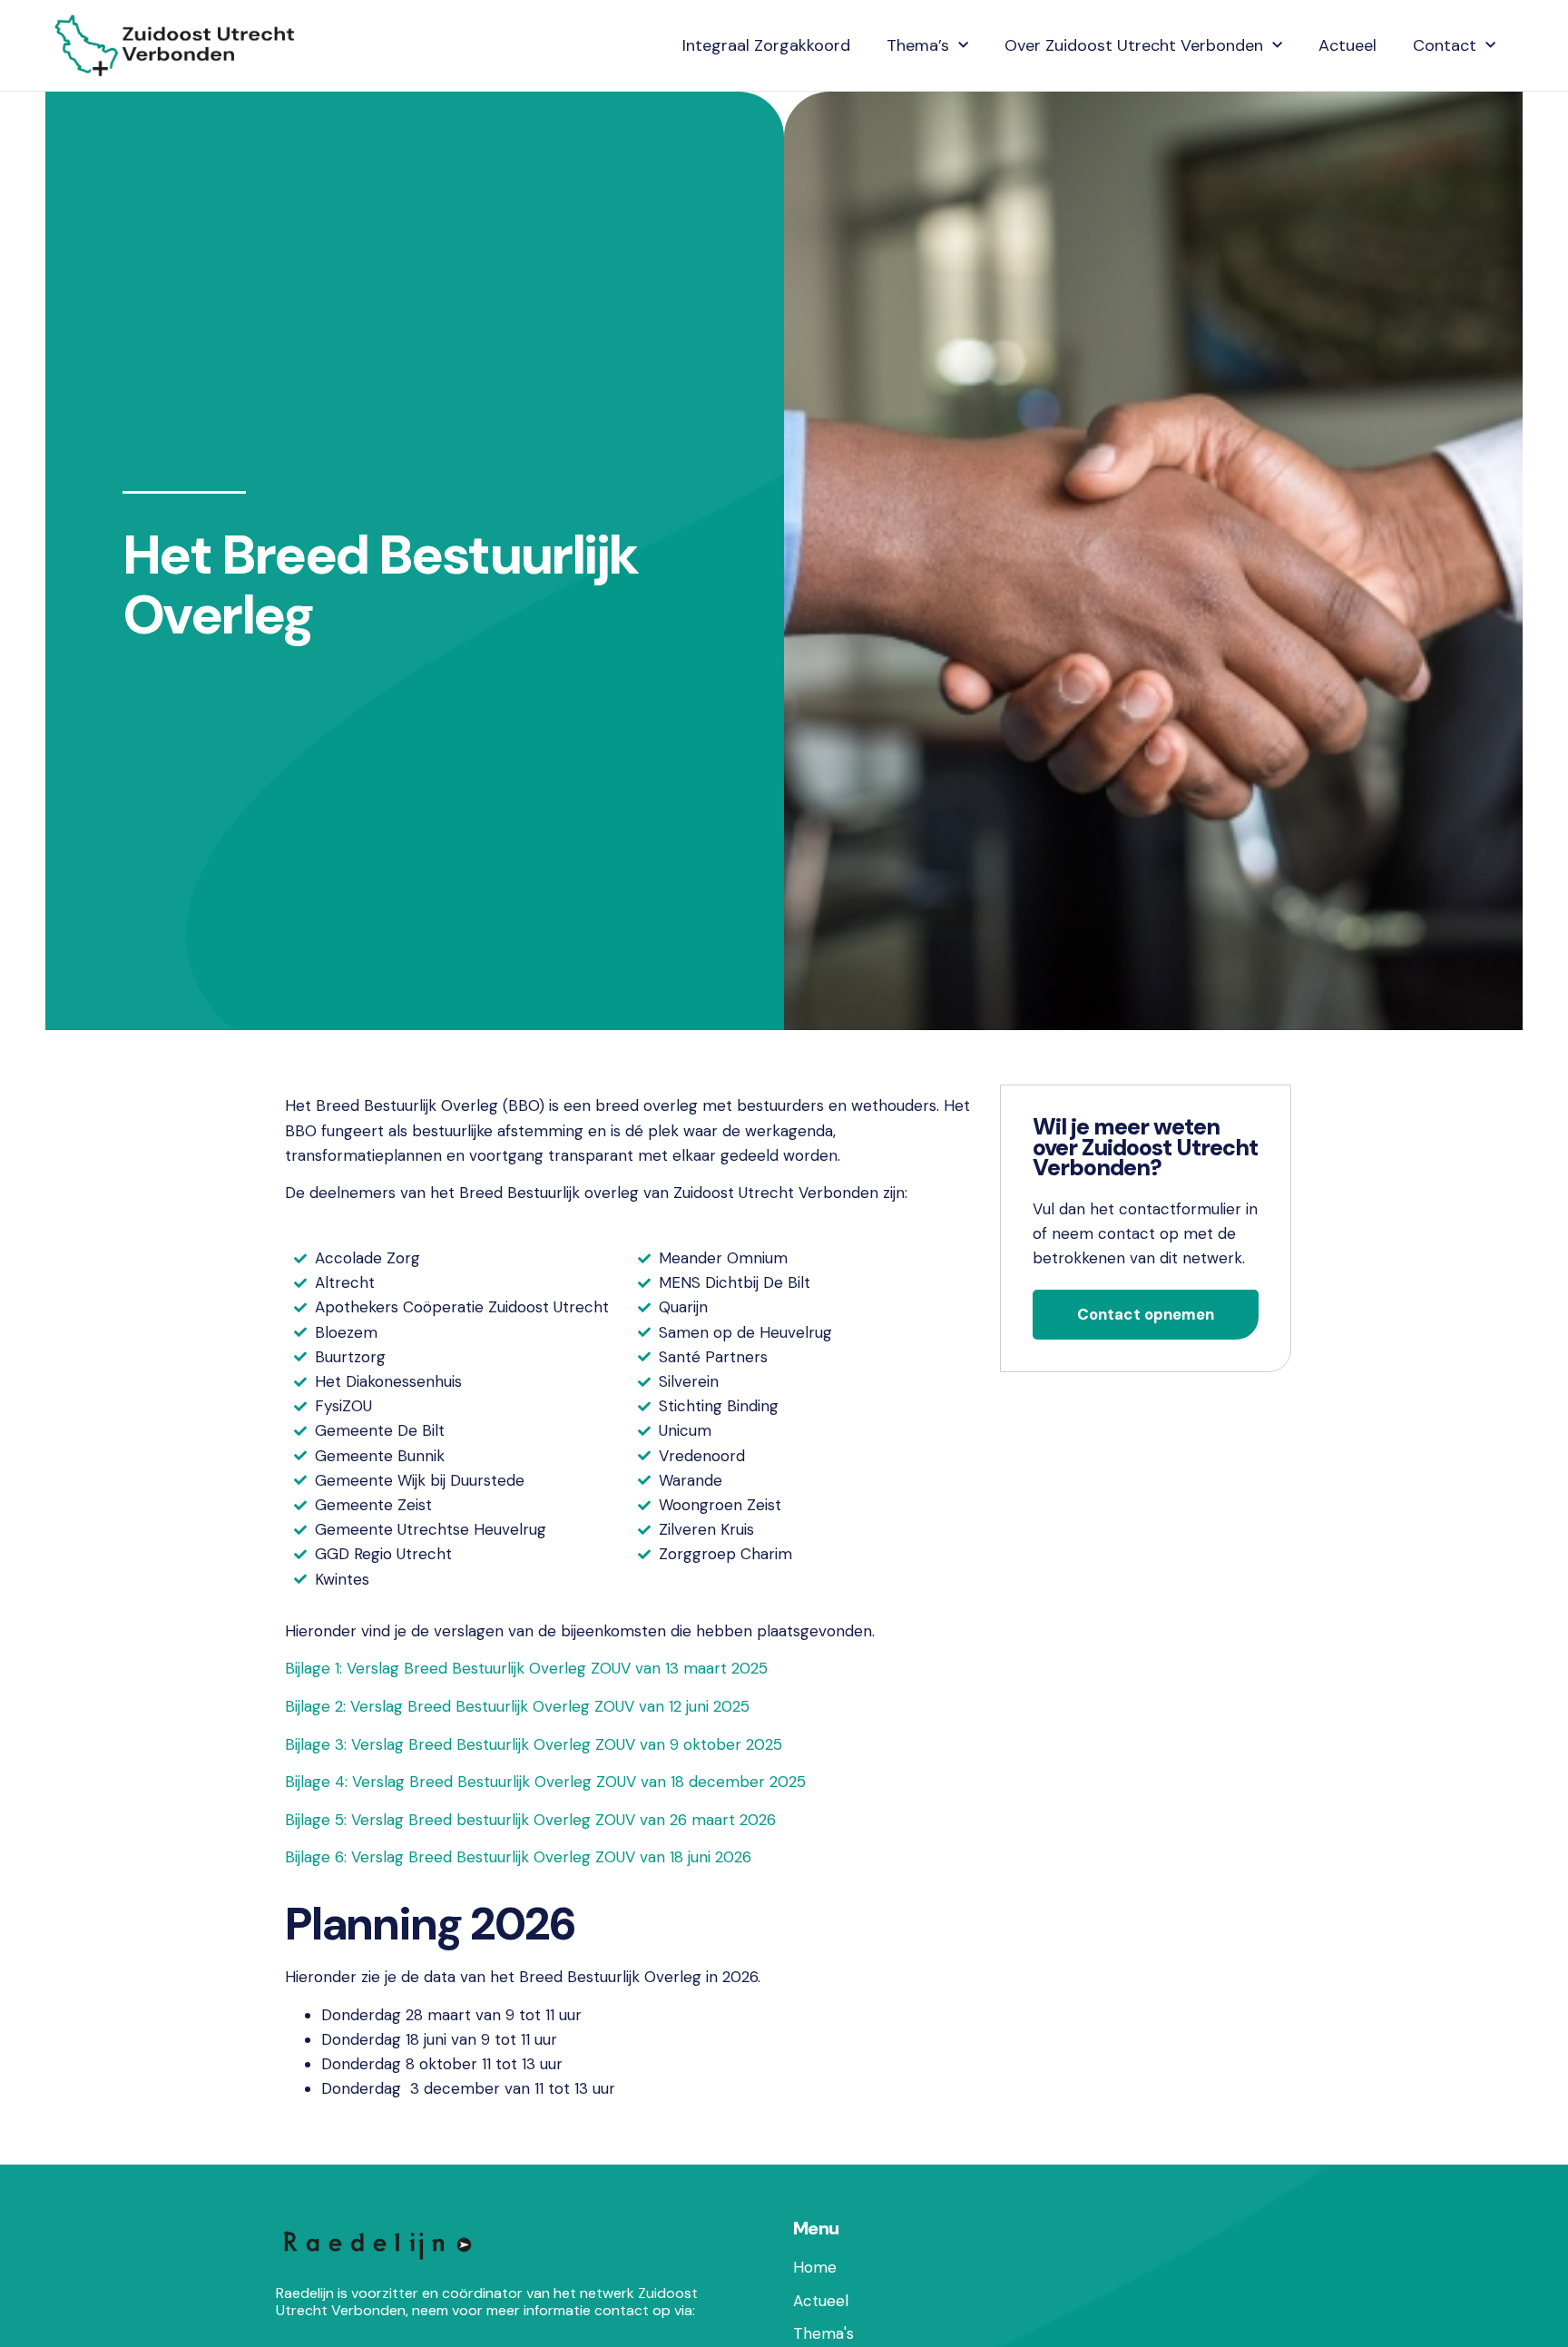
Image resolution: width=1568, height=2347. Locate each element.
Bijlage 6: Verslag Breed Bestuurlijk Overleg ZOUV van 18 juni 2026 (518, 1857)
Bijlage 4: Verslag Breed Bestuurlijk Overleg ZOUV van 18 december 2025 (545, 1782)
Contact (1445, 45)
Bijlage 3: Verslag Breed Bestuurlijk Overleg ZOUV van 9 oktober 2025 (534, 1744)
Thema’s (918, 45)
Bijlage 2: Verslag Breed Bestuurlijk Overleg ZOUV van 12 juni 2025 (517, 1706)
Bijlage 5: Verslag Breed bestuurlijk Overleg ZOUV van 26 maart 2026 (530, 1820)
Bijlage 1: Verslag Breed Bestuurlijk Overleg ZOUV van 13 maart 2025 (526, 1668)
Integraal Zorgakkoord (766, 45)
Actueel (1347, 45)
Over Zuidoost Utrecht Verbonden (1134, 45)
